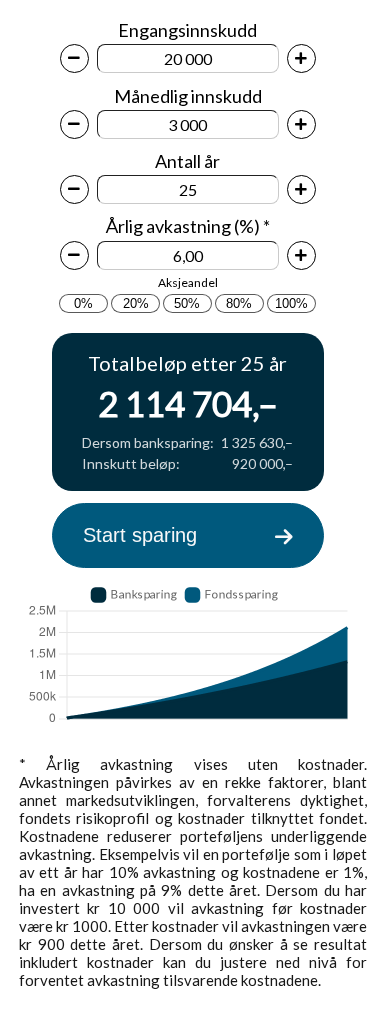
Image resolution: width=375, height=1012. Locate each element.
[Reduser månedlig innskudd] (74, 124)
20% (136, 303)
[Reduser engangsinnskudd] (74, 58)
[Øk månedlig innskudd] (301, 124)
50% (187, 303)
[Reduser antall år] (74, 189)
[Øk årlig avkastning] (301, 255)
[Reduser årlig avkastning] (74, 255)
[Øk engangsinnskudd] (301, 58)
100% (291, 303)
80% (239, 303)
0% (83, 303)
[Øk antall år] (301, 189)
